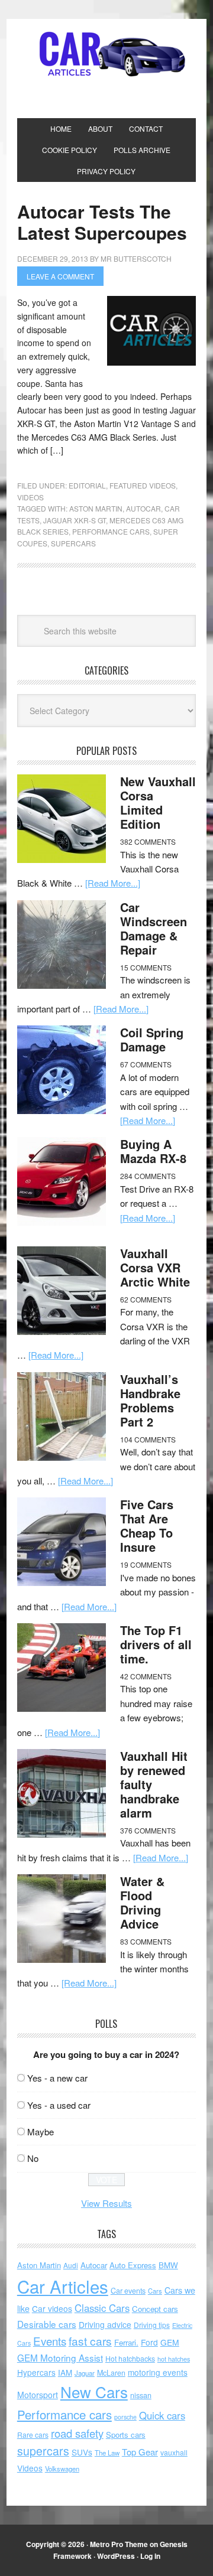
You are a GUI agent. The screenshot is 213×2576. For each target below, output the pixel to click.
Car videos (52, 2308)
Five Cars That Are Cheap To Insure (147, 1525)
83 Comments (146, 1941)
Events (50, 2341)
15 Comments (146, 967)
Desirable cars (47, 2324)
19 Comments (146, 1564)
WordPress (116, 2556)
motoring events (158, 2372)
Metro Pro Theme (119, 2544)
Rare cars (33, 2435)
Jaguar (85, 2373)
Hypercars (36, 2372)
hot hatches (174, 2359)
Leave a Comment (60, 276)
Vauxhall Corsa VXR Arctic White (155, 1267)
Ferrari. (126, 2342)
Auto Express (133, 2265)
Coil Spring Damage (152, 1039)
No (33, 2158)
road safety (77, 2433)
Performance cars (111, 531)
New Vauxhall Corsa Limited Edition (158, 802)
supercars (73, 543)
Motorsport (38, 2395)
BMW (168, 2265)
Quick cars (162, 2415)
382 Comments (148, 841)
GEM (170, 2342)
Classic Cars (102, 2308)
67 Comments (146, 1064)
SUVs (82, 2452)
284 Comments (148, 1176)
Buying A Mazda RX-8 (153, 1151)
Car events (128, 2291)
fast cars (90, 2341)
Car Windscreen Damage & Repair (154, 928)
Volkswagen (62, 2468)
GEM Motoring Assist (60, 2357)
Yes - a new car (57, 2078)
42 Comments (146, 1676)
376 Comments (148, 1830)
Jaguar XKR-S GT (75, 520)
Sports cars (126, 2435)
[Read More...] (113, 883)
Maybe (41, 2132)
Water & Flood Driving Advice (142, 1902)
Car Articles (106, 54)
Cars (155, 2291)
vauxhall (174, 2452)
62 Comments (146, 1299)
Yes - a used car (59, 2105)
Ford (149, 2342)
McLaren (111, 2373)
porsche (125, 2417)
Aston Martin (96, 508)
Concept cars (155, 2309)
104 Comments (148, 1439)
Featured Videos (143, 485)
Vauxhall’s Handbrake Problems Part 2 (150, 1400)
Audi (71, 2265)
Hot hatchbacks (130, 2359)
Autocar (143, 508)
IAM (65, 2373)
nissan (141, 2395)
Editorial (87, 485)
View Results (106, 2203)
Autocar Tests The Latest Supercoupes (102, 222)
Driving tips (152, 2325)
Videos (30, 497)
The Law (107, 2453)
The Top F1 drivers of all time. (156, 1644)
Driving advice (105, 2324)
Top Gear (140, 2452)
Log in (150, 2556)
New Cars (94, 2391)
